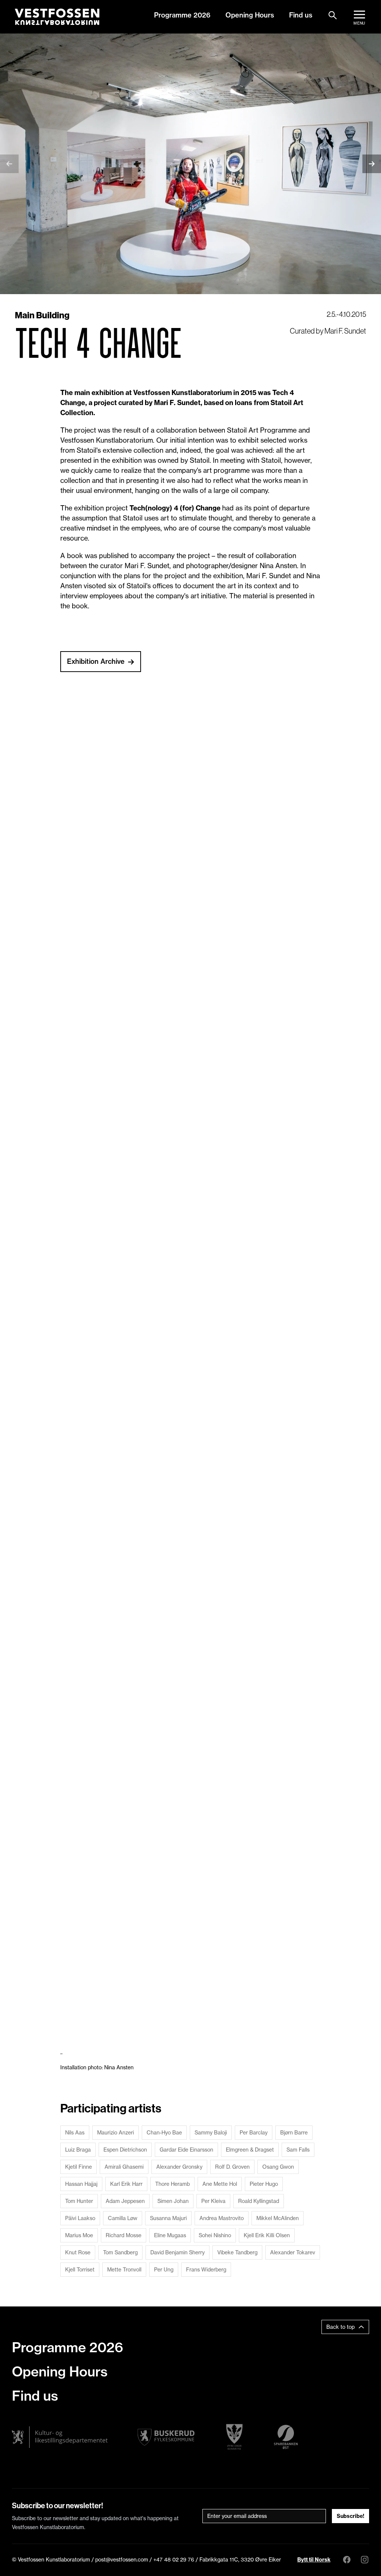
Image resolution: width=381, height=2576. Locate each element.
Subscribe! (350, 2516)
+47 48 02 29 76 (174, 2560)
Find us (301, 15)
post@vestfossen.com (122, 2560)
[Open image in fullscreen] (101, 752)
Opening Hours (250, 15)
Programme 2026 (182, 15)
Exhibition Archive (96, 661)
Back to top (340, 2327)
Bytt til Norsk (314, 2560)
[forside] (57, 17)
